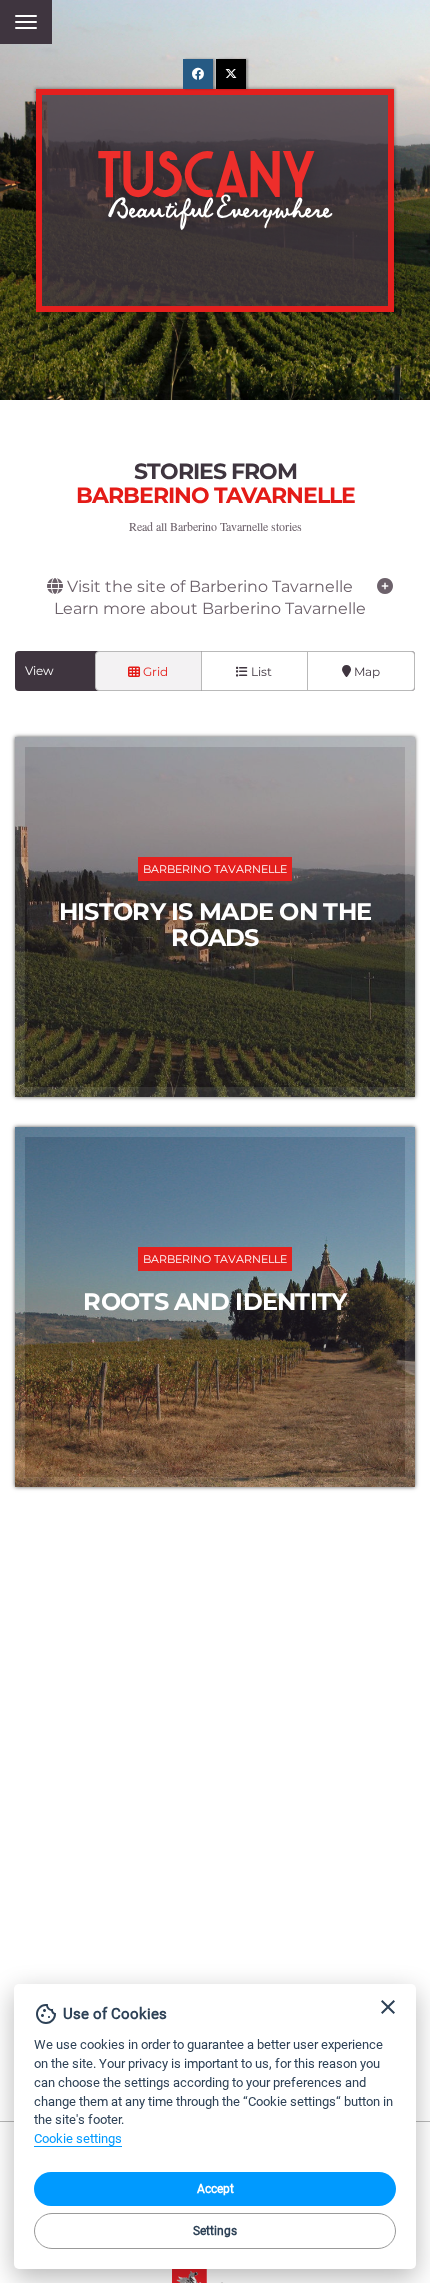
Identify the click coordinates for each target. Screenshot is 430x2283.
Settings (215, 2231)
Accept (215, 2189)
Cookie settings (78, 2138)
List (260, 671)
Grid (154, 671)
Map (365, 671)
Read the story (215, 917)
